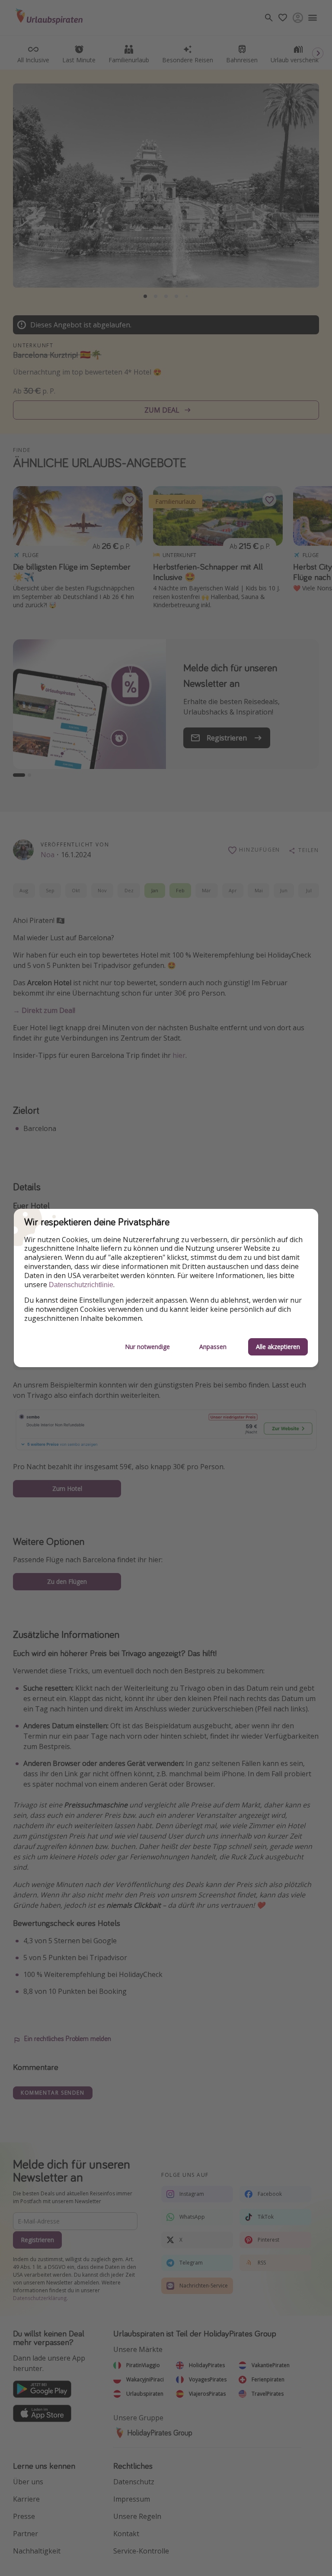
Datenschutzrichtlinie (81, 1285)
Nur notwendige (147, 1347)
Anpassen (213, 1347)
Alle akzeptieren (278, 1347)
